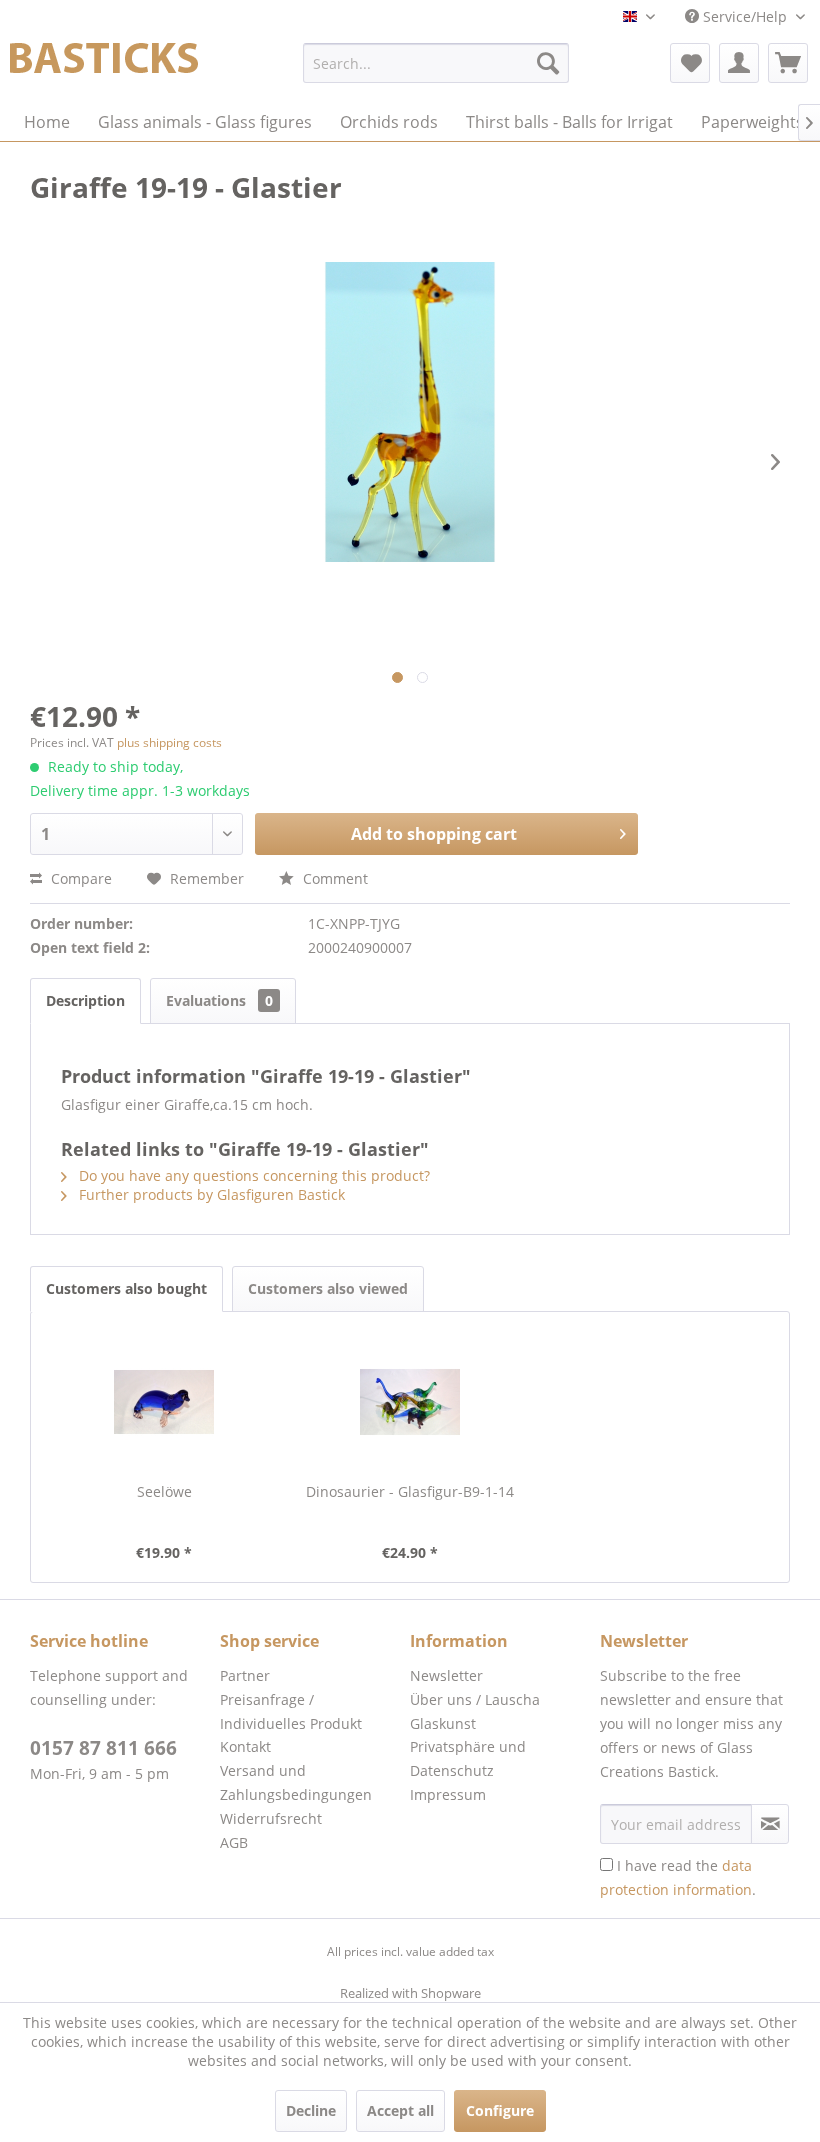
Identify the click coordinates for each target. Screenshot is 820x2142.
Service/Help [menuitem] (745, 16)
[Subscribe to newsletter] (770, 1824)
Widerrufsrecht (271, 1818)
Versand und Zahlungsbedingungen (296, 1782)
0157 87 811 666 (103, 1748)
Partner (245, 1675)
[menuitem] (436, 63)
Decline (311, 2110)
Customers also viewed (328, 1288)
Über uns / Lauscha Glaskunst (475, 1711)
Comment (333, 878)
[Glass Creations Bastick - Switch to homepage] (104, 68)
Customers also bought (126, 1288)
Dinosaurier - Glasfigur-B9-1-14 (410, 1491)
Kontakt (245, 1746)
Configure (500, 2110)
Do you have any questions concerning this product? (252, 1175)
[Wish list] (690, 63)
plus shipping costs (169, 742)
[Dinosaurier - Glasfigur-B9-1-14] (410, 1402)
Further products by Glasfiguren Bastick (210, 1194)
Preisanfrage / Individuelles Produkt (291, 1711)
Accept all (400, 2110)
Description (85, 1000)
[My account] (739, 63)
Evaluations (219, 1000)
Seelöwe (164, 1491)
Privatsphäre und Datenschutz (468, 1758)
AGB (234, 1842)
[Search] (548, 63)
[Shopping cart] (788, 63)
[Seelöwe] (164, 1402)
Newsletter (446, 1675)
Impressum (448, 1794)
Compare (79, 878)
